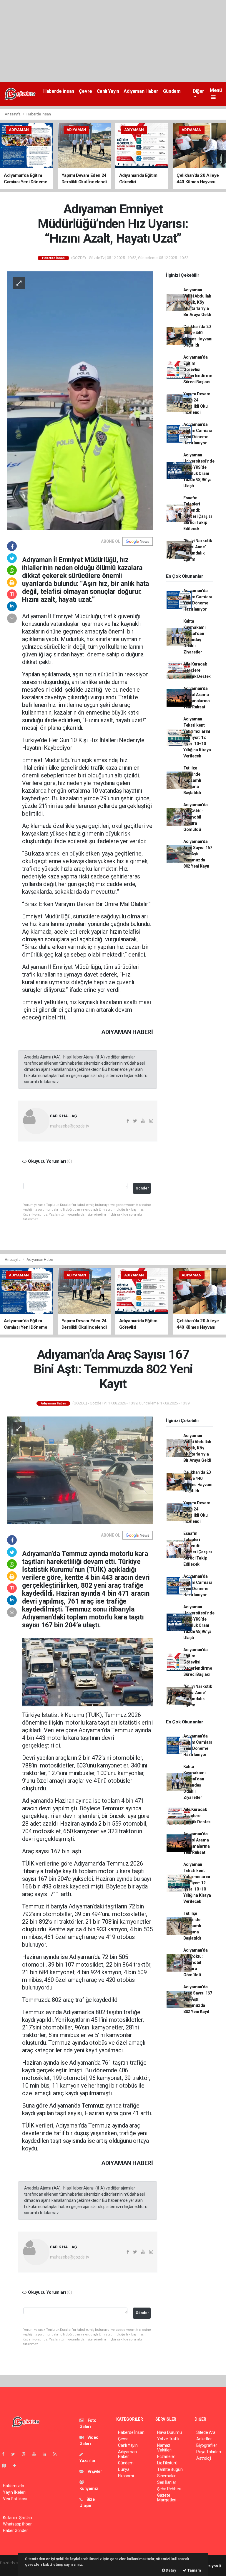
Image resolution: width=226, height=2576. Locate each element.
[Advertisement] (113, 41)
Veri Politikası (15, 2499)
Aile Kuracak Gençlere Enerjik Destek (197, 670)
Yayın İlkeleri (14, 2492)
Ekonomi (126, 2476)
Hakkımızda (14, 2486)
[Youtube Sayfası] (36, 2454)
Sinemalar (166, 2476)
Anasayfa (13, 114)
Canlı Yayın (108, 91)
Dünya (124, 2469)
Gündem (172, 91)
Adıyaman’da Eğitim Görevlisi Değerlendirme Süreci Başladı (198, 369)
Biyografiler (207, 2445)
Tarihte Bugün (170, 2469)
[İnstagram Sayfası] (26, 2454)
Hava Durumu (169, 2432)
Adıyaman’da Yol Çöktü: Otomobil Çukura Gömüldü (196, 817)
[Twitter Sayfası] (15, 2454)
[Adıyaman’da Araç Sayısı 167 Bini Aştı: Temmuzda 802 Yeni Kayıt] (80, 1470)
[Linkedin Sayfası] (47, 2454)
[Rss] (57, 2454)
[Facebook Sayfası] (6, 2454)
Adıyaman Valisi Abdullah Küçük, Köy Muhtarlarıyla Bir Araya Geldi (197, 302)
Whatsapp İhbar (17, 2524)
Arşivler (94, 2471)
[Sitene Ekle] (17, 2466)
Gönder (142, 1188)
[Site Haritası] (6, 2466)
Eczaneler (166, 2456)
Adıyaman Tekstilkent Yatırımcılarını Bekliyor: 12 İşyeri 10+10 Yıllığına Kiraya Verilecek (197, 737)
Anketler (204, 2439)
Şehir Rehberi (169, 2489)
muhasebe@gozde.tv (70, 1126)
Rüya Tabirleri (208, 2452)
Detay (171, 2570)
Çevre (85, 91)
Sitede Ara (206, 2432)
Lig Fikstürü (167, 2463)
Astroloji (204, 2458)
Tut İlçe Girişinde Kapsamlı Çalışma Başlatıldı (192, 780)
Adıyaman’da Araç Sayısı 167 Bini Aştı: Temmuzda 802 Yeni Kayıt (198, 854)
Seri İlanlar (167, 2482)
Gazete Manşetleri (167, 2498)
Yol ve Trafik (168, 2439)
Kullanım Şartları (18, 2518)
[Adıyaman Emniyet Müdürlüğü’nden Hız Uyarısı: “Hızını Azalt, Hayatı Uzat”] (80, 400)
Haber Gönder (15, 2530)
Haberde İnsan (59, 91)
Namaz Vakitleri (164, 2448)
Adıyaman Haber (141, 91)
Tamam (194, 2570)
